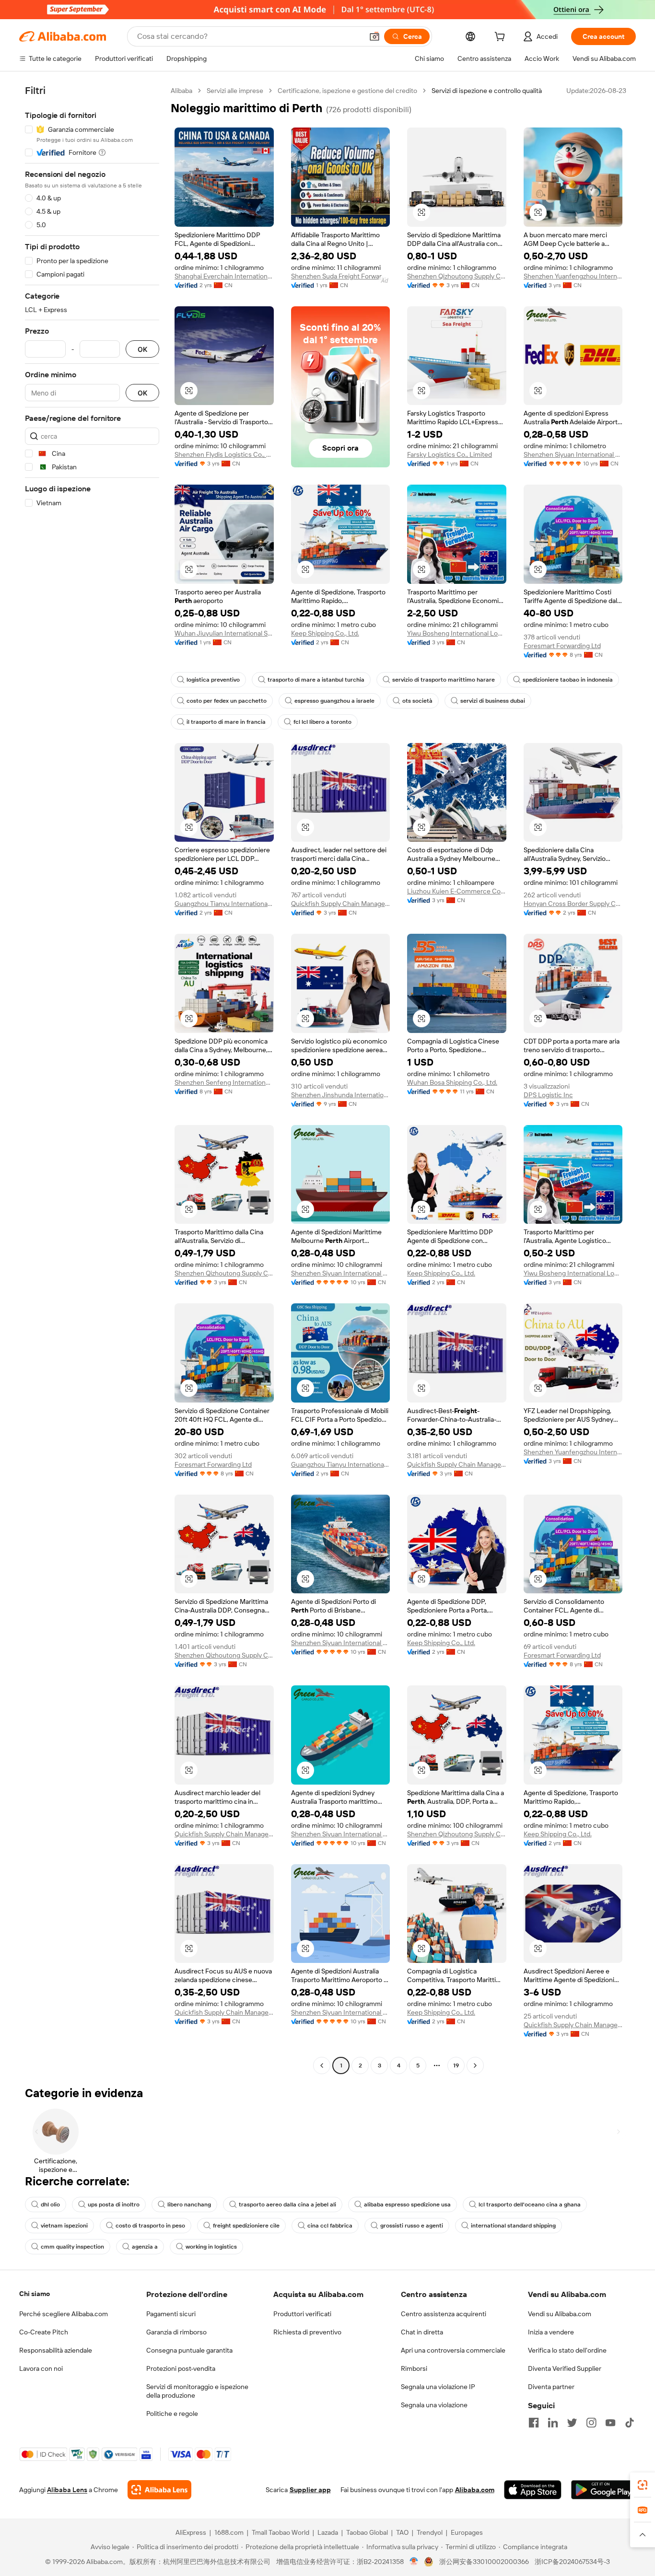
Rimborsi (414, 2368)
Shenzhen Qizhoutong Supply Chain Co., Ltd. (457, 276)
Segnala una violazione (434, 2405)
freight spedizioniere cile (246, 2226)
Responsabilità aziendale (56, 2350)
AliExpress (191, 2532)
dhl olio (50, 2205)
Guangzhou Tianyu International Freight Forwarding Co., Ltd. (224, 904)
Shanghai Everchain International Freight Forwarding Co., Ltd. (224, 276)
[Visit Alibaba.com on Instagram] (591, 2423)
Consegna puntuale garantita (189, 2350)
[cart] (502, 38)
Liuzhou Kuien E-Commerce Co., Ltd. (457, 891)
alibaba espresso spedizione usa (407, 2205)
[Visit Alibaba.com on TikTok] (630, 2423)
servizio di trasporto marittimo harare (444, 680)
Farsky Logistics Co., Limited (450, 454)
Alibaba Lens (67, 2490)
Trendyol (430, 2532)
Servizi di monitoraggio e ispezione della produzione (197, 2391)
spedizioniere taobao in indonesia (568, 680)
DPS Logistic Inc (548, 1095)
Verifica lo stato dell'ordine (567, 2350)
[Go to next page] (475, 2065)
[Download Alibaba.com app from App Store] (533, 2490)
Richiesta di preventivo (307, 2332)
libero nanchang (189, 2205)
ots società (417, 701)
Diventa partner (551, 2387)
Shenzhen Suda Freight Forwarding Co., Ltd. (341, 276)
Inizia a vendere (551, 2332)
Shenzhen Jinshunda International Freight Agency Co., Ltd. (341, 1095)
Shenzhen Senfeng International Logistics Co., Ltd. (224, 1082)
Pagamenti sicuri (171, 2314)
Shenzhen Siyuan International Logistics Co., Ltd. (573, 454)
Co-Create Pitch (44, 2332)
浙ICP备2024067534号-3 (572, 2562)
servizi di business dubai (493, 701)
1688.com (229, 2532)
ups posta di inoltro (114, 2205)
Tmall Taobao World (281, 2532)
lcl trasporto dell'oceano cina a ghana (530, 2205)
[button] (374, 36)
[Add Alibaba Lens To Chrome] (159, 2490)
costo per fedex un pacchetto (227, 701)
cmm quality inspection (72, 2247)
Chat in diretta (422, 2332)
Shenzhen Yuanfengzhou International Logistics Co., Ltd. (573, 276)
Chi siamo (35, 2294)
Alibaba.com (475, 2490)
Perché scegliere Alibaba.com (64, 2314)
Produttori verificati (302, 2314)
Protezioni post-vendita (181, 2368)
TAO (402, 2532)
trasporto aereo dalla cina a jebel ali (287, 2205)
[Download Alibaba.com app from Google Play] (603, 2490)
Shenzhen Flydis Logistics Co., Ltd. (224, 454)
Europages (467, 2532)
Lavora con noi (41, 2368)
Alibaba (181, 91)
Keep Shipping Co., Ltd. (325, 633)
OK (142, 349)
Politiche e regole (172, 2414)
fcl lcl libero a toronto (322, 722)
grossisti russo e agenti (412, 2226)
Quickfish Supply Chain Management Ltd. (341, 904)
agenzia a (145, 2247)
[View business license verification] (414, 2562)
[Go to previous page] (322, 2065)
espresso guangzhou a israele (334, 701)
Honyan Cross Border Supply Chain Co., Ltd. (573, 904)
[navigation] (92, 1079)
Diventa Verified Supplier (565, 2368)
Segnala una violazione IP (438, 2387)
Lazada (328, 2532)
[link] (643, 2485)
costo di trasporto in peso (150, 2226)
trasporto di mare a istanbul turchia (316, 680)
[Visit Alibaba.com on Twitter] (572, 2423)
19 (456, 2065)
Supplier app (310, 2490)
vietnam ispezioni (64, 2226)
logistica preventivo (213, 680)
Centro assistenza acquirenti (444, 2314)
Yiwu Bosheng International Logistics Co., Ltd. (457, 633)
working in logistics (211, 2247)
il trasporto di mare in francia (226, 722)
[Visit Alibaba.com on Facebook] (534, 2423)
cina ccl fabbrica (330, 2226)
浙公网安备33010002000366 (484, 2562)
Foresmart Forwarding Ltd (562, 646)
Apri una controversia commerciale (453, 2350)
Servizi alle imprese (235, 91)
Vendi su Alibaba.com (560, 2314)
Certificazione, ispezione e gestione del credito (347, 91)
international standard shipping (513, 2226)
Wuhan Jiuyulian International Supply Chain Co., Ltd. (224, 633)
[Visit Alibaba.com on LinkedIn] (553, 2423)
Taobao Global (367, 2532)
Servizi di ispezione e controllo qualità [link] (487, 91)
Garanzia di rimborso (176, 2332)
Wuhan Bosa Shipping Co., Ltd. (452, 1082)
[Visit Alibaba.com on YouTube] (610, 2423)
